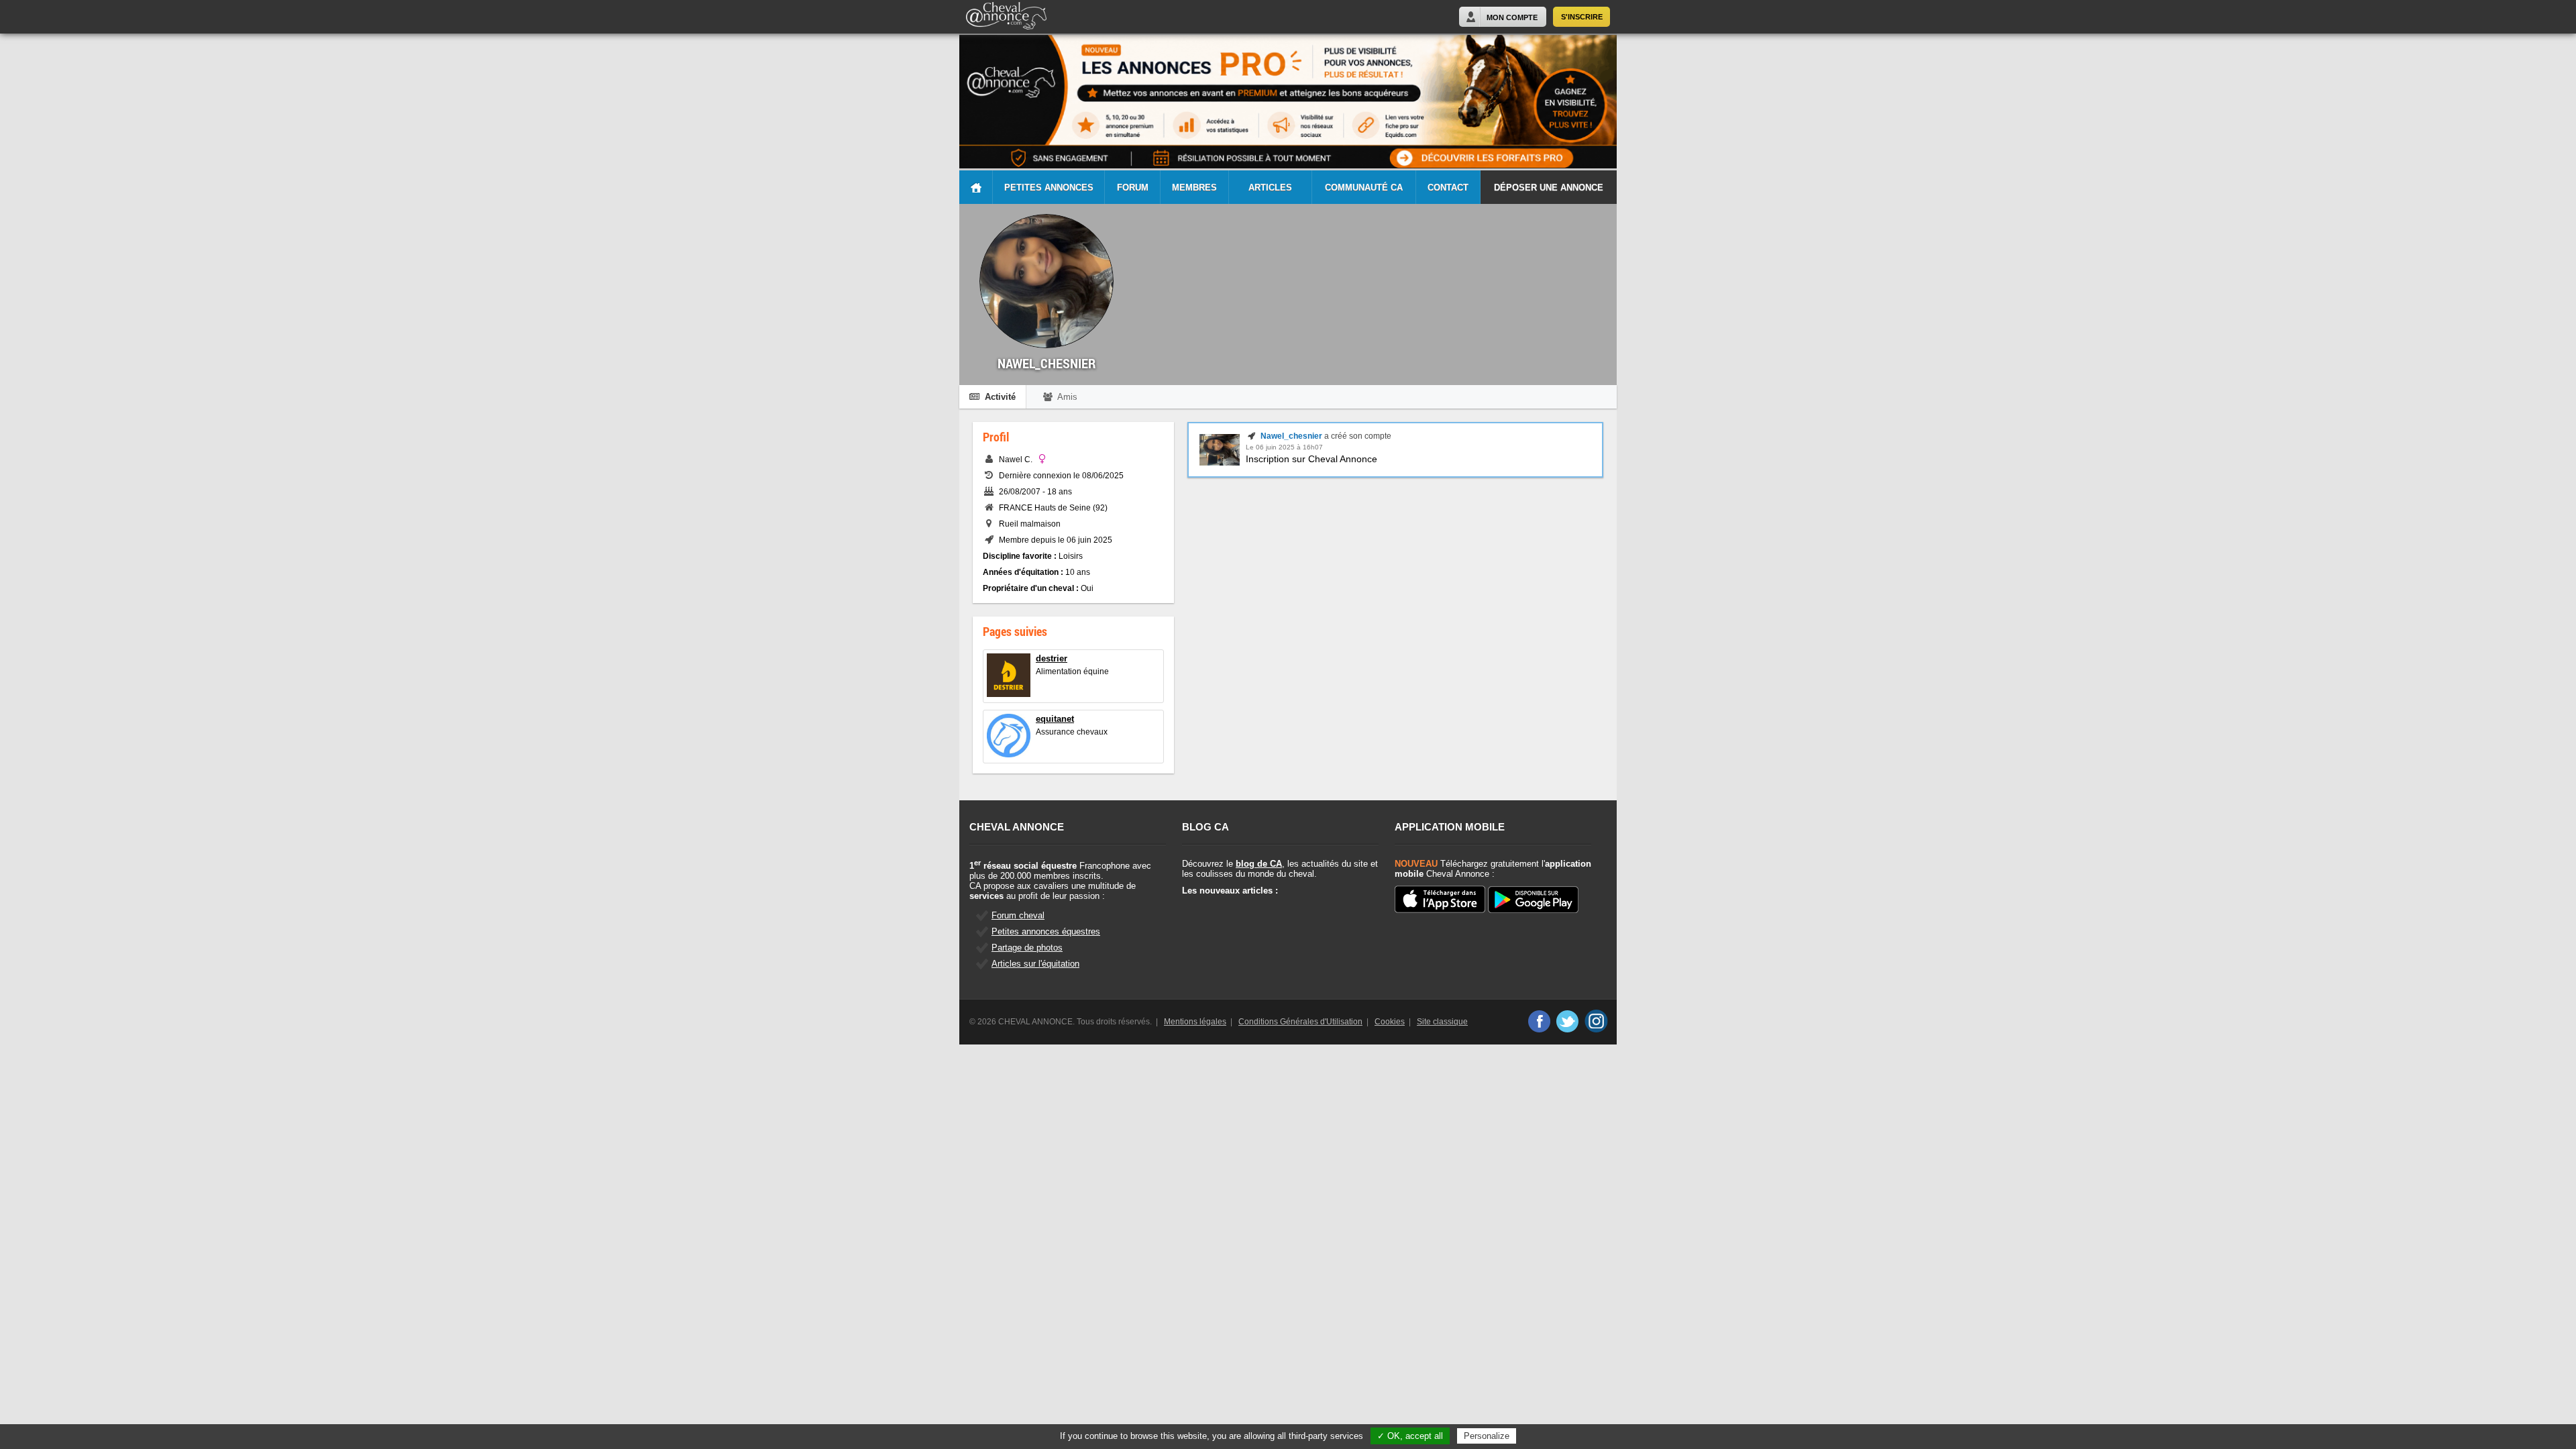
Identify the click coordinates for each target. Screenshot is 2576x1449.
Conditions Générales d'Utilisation (1300, 1022)
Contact (1448, 187)
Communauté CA (1364, 187)
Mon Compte (1512, 17)
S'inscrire (1582, 17)
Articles (1270, 187)
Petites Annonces (1049, 187)
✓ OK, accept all (1410, 1436)
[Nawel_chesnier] (1220, 463)
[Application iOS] (1440, 900)
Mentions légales (1195, 1022)
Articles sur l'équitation (1035, 964)
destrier (1052, 658)
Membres (1194, 187)
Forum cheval (1018, 915)
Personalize (1487, 1436)
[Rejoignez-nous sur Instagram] (1596, 1021)
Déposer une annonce (1549, 187)
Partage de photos (1027, 948)
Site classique (1442, 1022)
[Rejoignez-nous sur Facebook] (1539, 1021)
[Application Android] (1533, 901)
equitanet (1055, 719)
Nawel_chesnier (1291, 436)
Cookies (1390, 1022)
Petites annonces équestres (1046, 931)
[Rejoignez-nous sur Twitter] (1567, 1021)
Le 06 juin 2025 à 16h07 (1284, 447)
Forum (1133, 187)
